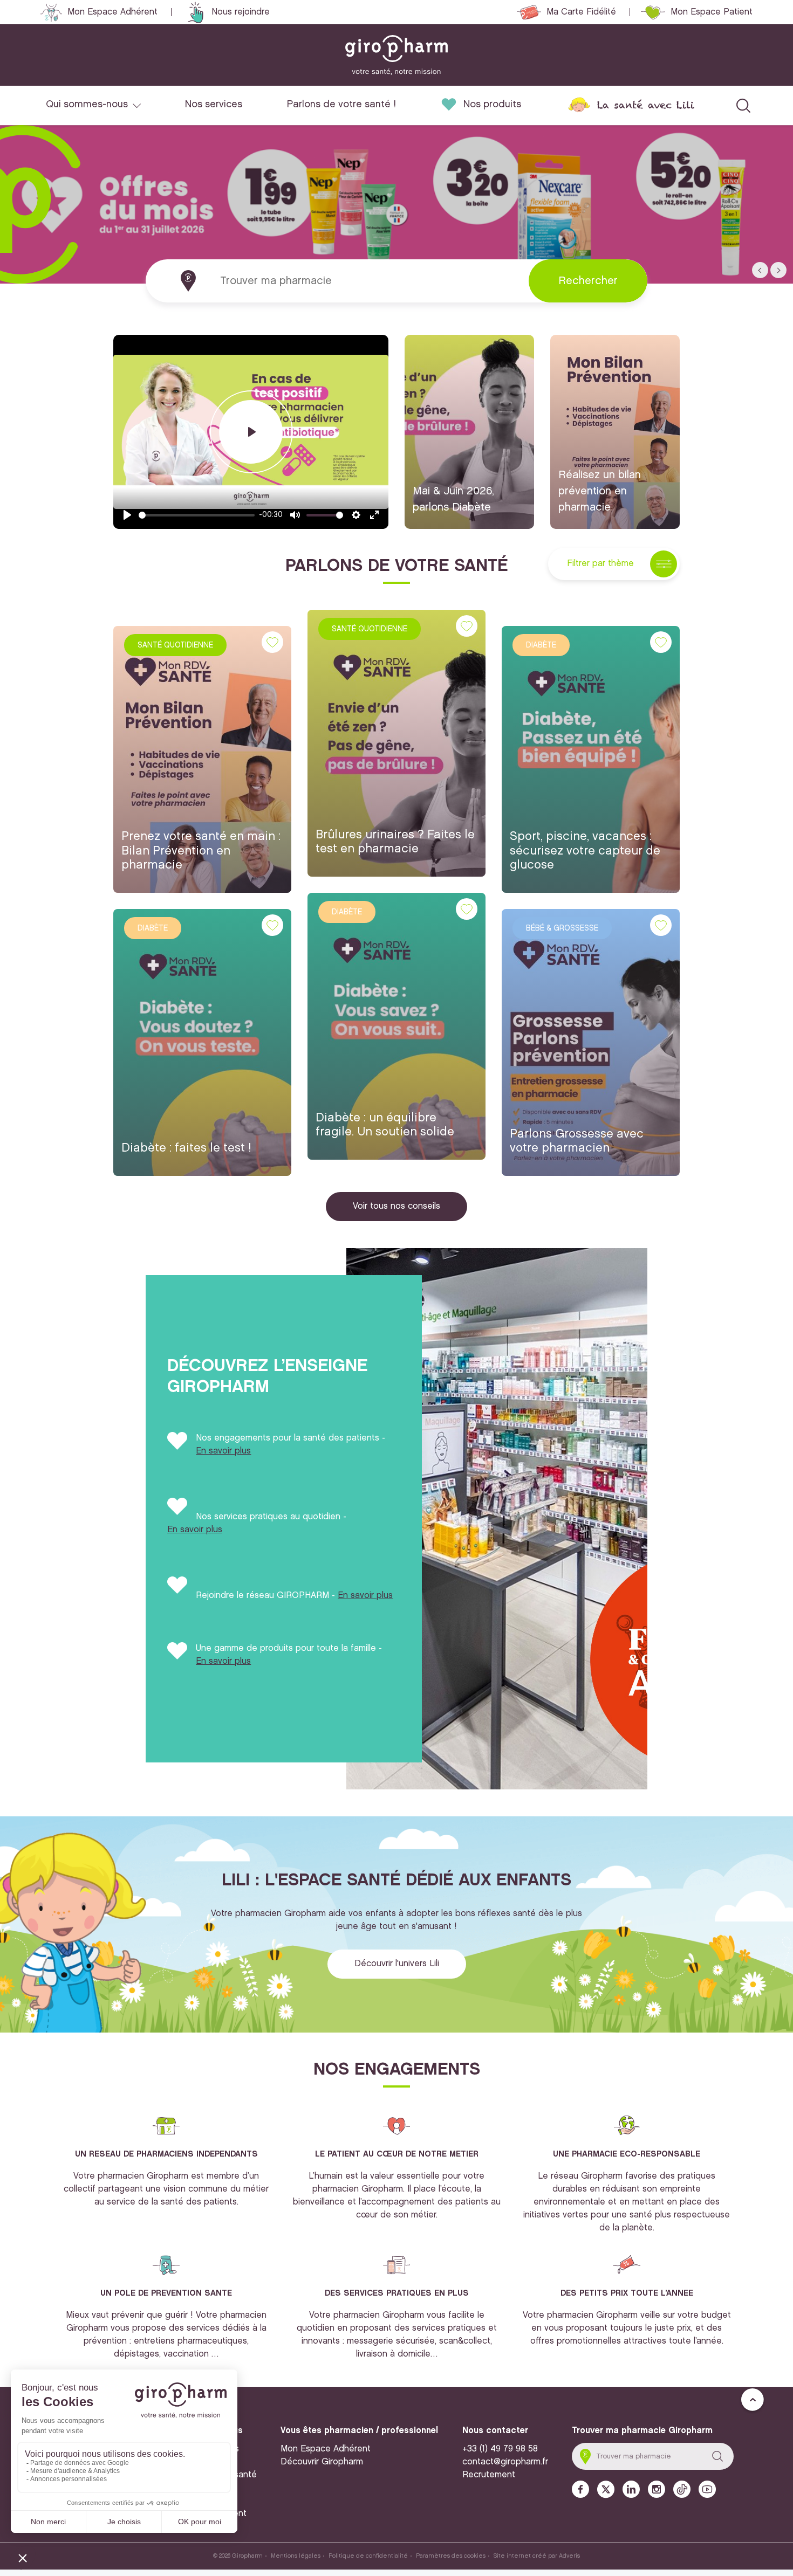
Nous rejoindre (241, 12)
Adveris (569, 2556)
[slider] (197, 515)
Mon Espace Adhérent (112, 12)
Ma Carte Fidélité (581, 12)
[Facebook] (580, 2489)
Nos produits (492, 105)
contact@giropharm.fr (505, 2462)
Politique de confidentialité (368, 2556)
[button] (760, 270)
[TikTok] (682, 2489)
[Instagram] (657, 2489)
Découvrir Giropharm (322, 2462)
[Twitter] (606, 2489)
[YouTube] (707, 2489)
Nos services (214, 105)
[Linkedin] (631, 2489)
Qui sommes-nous (87, 105)
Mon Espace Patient (712, 12)
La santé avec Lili (646, 105)
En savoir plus (223, 1451)
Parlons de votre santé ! (341, 105)
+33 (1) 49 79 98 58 (500, 2449)
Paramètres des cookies (451, 2556)
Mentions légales (296, 2556)
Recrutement (489, 2475)
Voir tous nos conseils (396, 1206)
